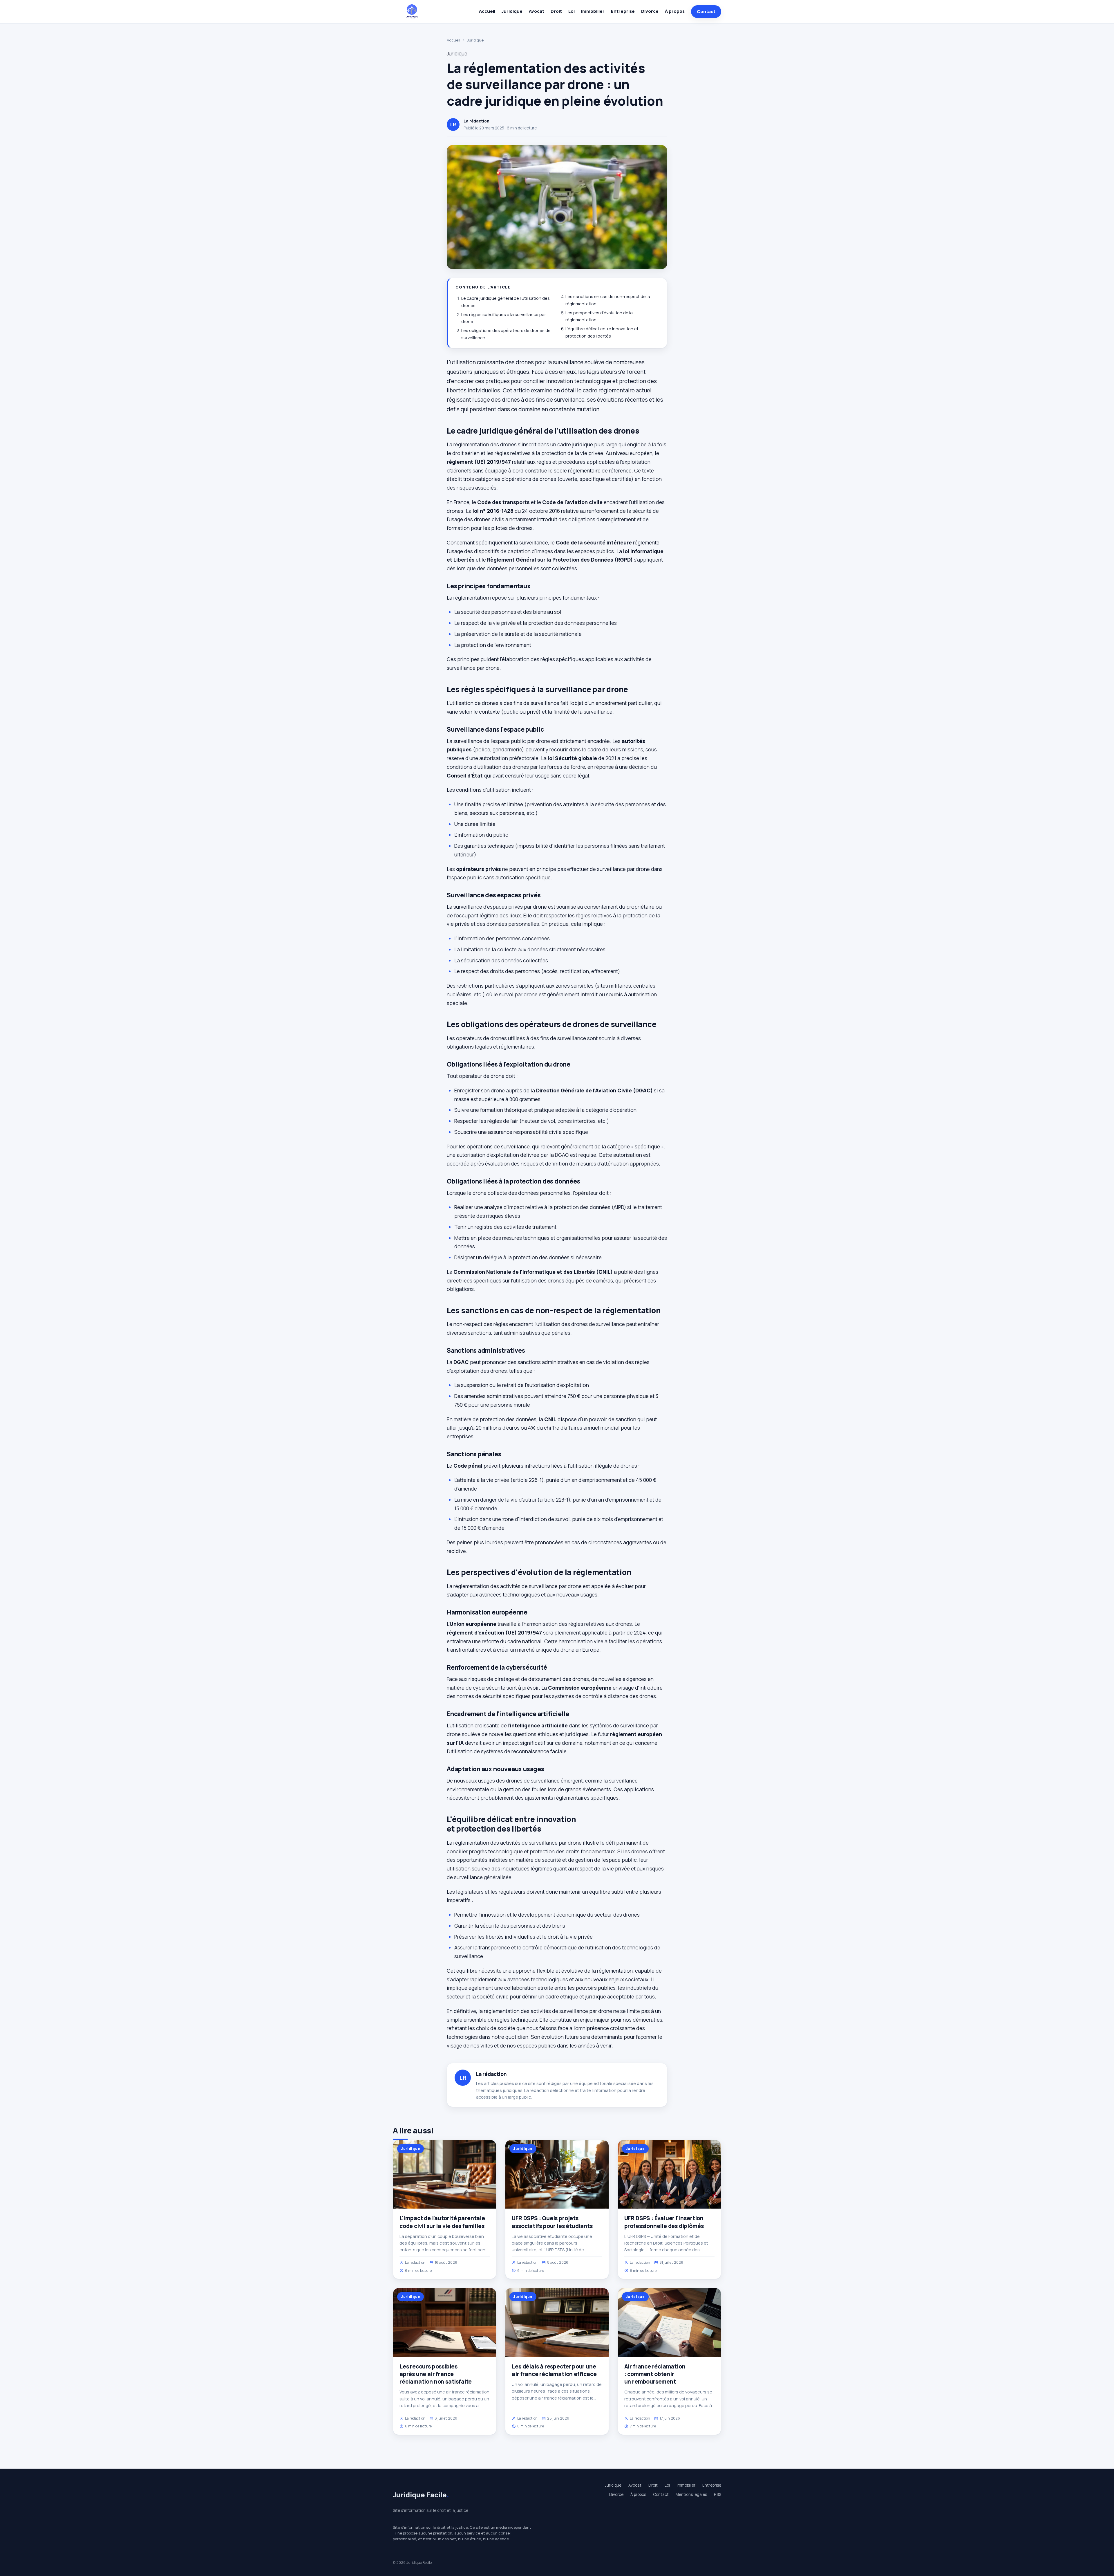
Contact (706, 11)
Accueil (487, 11)
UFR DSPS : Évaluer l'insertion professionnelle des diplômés (664, 2222)
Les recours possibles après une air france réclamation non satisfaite (436, 2374)
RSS (718, 2494)
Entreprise (623, 11)
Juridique (512, 11)
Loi (572, 11)
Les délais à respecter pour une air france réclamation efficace (554, 2370)
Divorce (650, 11)
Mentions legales (691, 2494)
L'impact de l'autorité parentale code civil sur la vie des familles (442, 2222)
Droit (556, 11)
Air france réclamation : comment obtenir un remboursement (655, 2374)
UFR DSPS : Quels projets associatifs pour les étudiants (552, 2222)
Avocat (537, 11)
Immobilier (593, 11)
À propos (675, 11)
